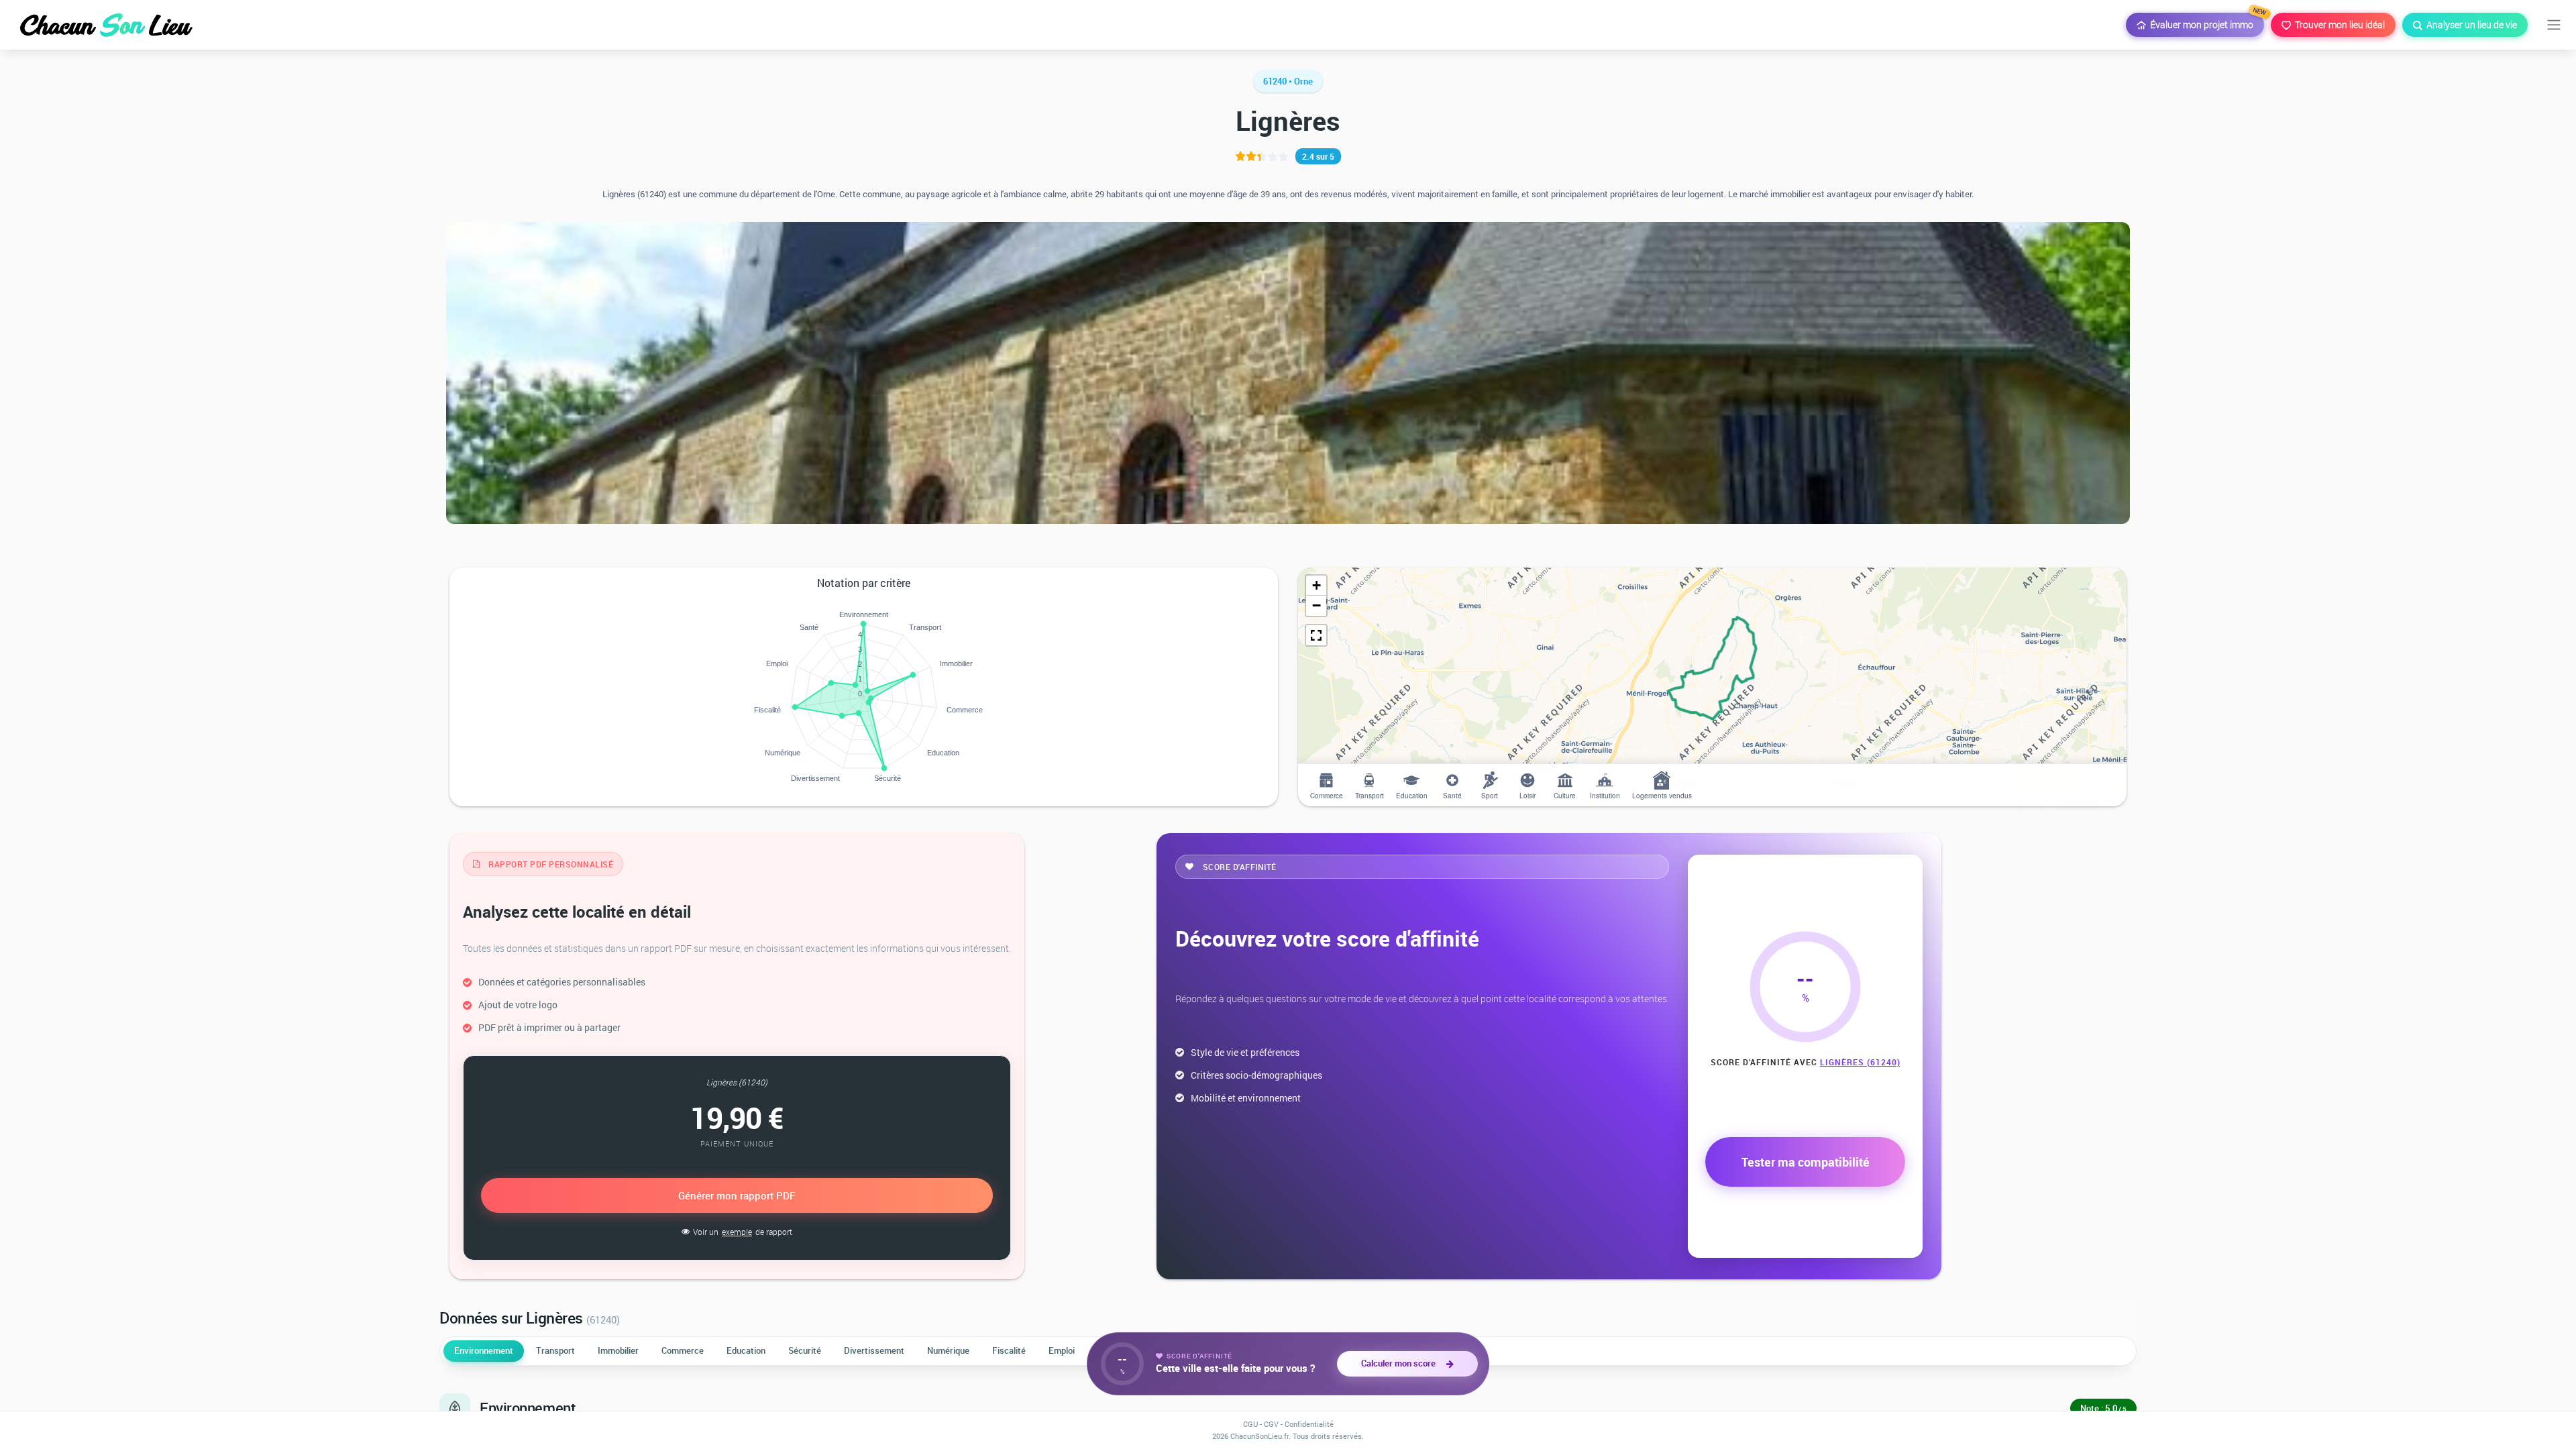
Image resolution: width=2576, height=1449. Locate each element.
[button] (1316, 586)
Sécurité (805, 1350)
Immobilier (618, 1350)
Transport (555, 1350)
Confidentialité (1309, 1424)
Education (746, 1350)
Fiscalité (1009, 1350)
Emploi (1062, 1350)
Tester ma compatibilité (1806, 1162)
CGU (1250, 1424)
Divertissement (874, 1350)
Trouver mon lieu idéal (2338, 24)
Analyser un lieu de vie (2470, 24)
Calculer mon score (1400, 1363)
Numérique (948, 1350)
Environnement (484, 1350)
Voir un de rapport (743, 1232)
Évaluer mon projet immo (2205, 22)
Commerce (683, 1350)
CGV (1271, 1424)
